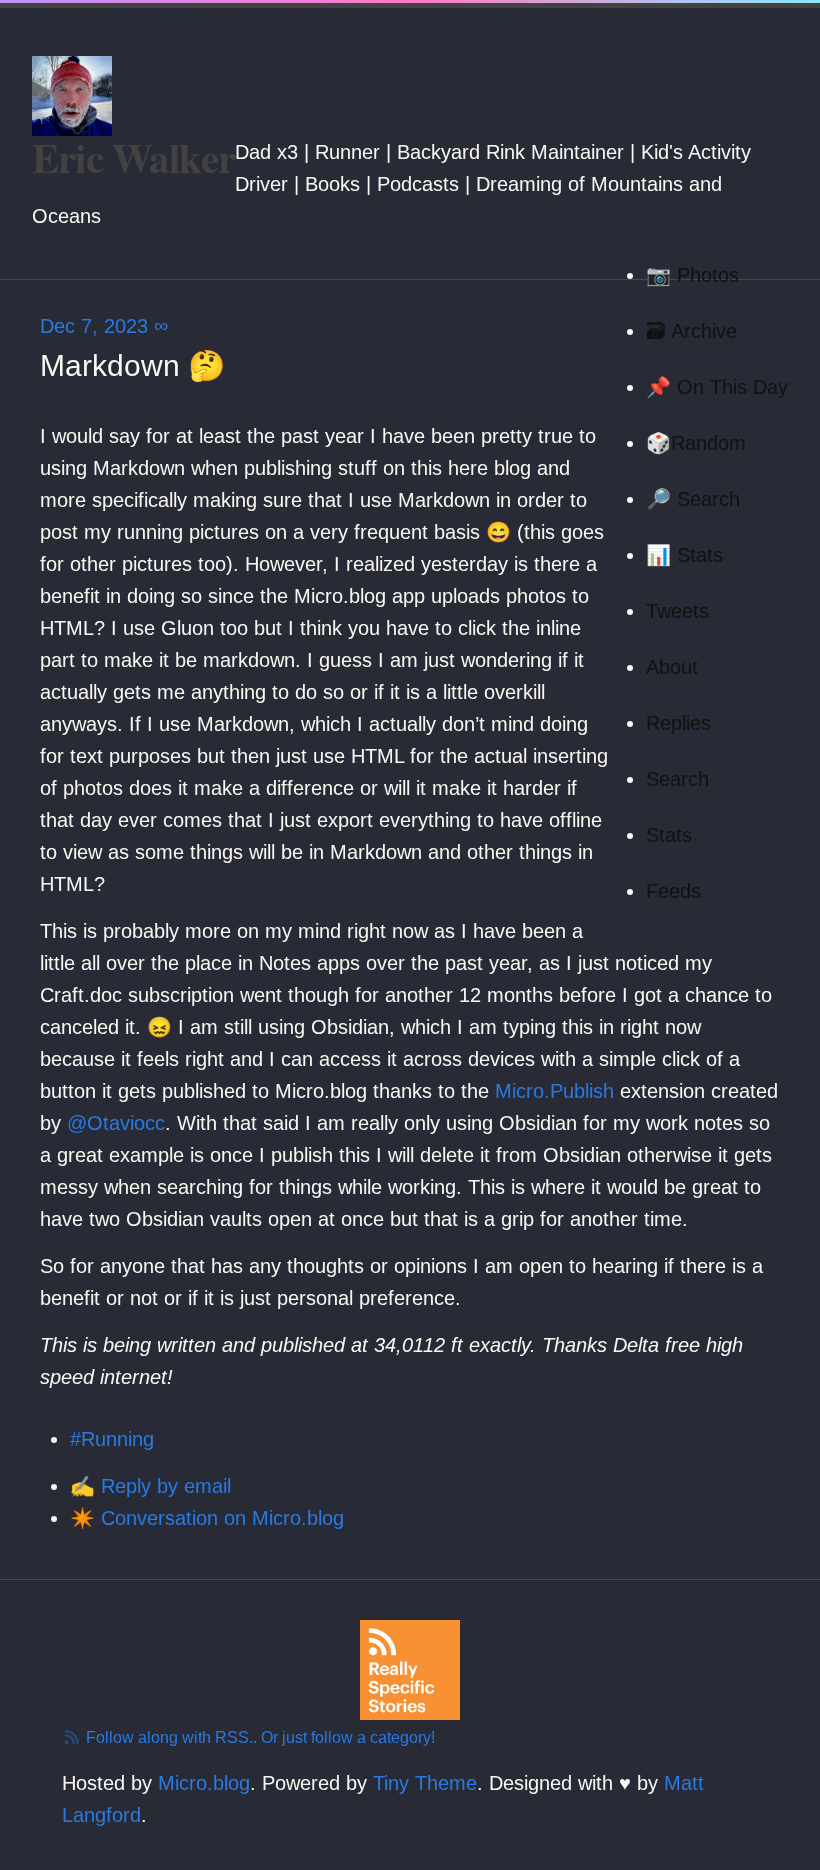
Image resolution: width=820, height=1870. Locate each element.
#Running (112, 1439)
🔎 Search (693, 499)
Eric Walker (133, 157)
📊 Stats (684, 555)
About (672, 667)
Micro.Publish (554, 1091)
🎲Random (696, 443)
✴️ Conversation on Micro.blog (207, 1518)
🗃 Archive (691, 331)
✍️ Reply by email (150, 1486)
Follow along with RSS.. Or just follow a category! (258, 1737)
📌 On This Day (717, 387)
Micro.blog (204, 1783)
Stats (669, 835)
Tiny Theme (425, 1783)
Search (677, 779)
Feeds (673, 891)
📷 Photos (692, 275)
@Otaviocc (116, 1123)
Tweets (677, 611)
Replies (678, 723)
